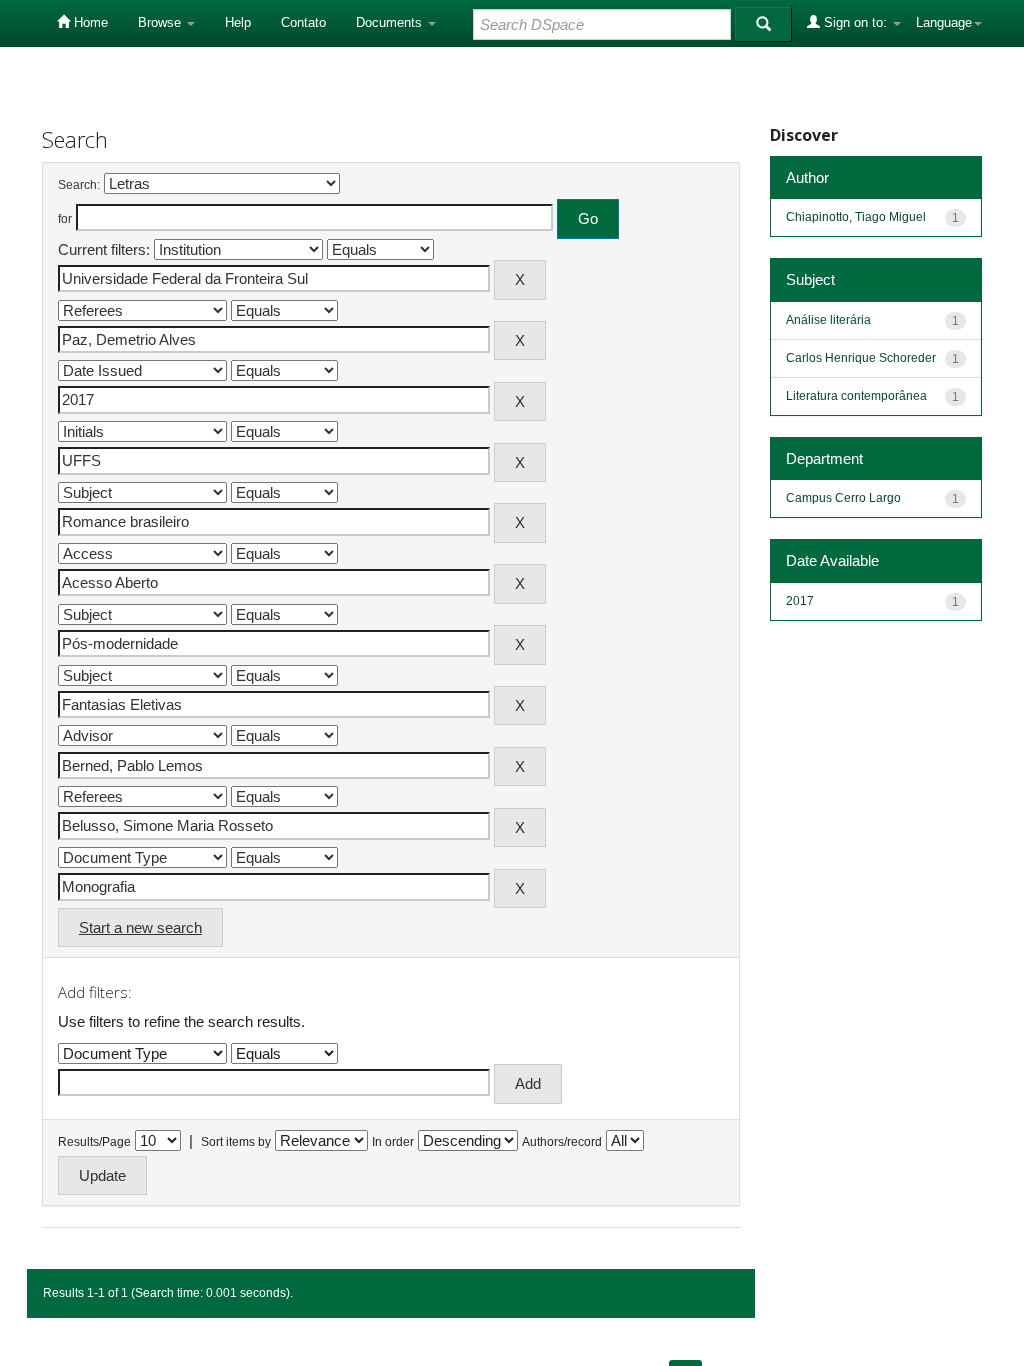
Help (238, 22)
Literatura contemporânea (856, 396)
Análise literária (828, 320)
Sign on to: (855, 22)
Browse (161, 22)
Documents (391, 22)
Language (944, 22)
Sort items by (236, 1142)
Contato (303, 22)
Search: (79, 185)
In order (393, 1142)
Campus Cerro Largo (843, 498)
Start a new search (140, 927)
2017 (800, 601)
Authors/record (562, 1142)
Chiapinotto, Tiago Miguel (856, 217)
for (65, 219)
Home (89, 22)
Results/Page (94, 1142)
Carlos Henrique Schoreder (861, 358)
